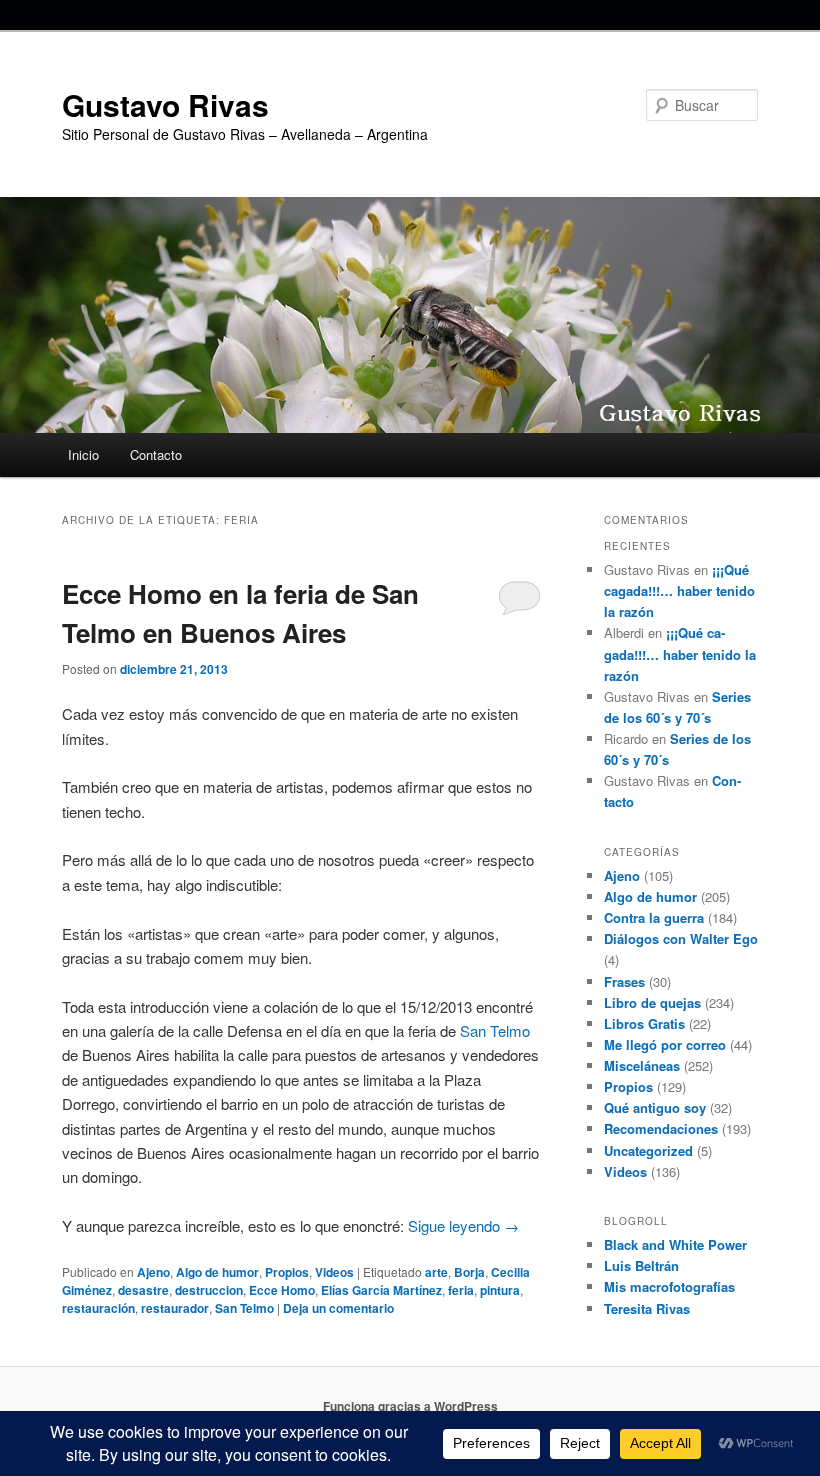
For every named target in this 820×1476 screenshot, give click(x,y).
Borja (469, 1272)
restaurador (175, 1308)
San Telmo (495, 1030)
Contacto (156, 454)
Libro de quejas (652, 1002)
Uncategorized (648, 1150)
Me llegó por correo (665, 1044)
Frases (624, 981)
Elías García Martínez (381, 1290)
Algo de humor (217, 1272)
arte (436, 1272)
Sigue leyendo (463, 1225)
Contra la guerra (654, 917)
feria (461, 1290)
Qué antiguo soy (655, 1107)
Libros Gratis (644, 1023)
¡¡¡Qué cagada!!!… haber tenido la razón (679, 590)
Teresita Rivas (647, 1308)
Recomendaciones (661, 1128)
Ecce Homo (282, 1290)
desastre (143, 1290)
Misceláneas (642, 1065)
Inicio (83, 454)
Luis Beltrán (641, 1265)
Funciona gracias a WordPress (410, 1406)
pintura (500, 1290)
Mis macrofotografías (669, 1286)
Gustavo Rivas (165, 104)
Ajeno (153, 1272)
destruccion (209, 1290)
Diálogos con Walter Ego (681, 938)
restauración (98, 1308)
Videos (334, 1272)
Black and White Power (675, 1244)
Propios (287, 1272)
